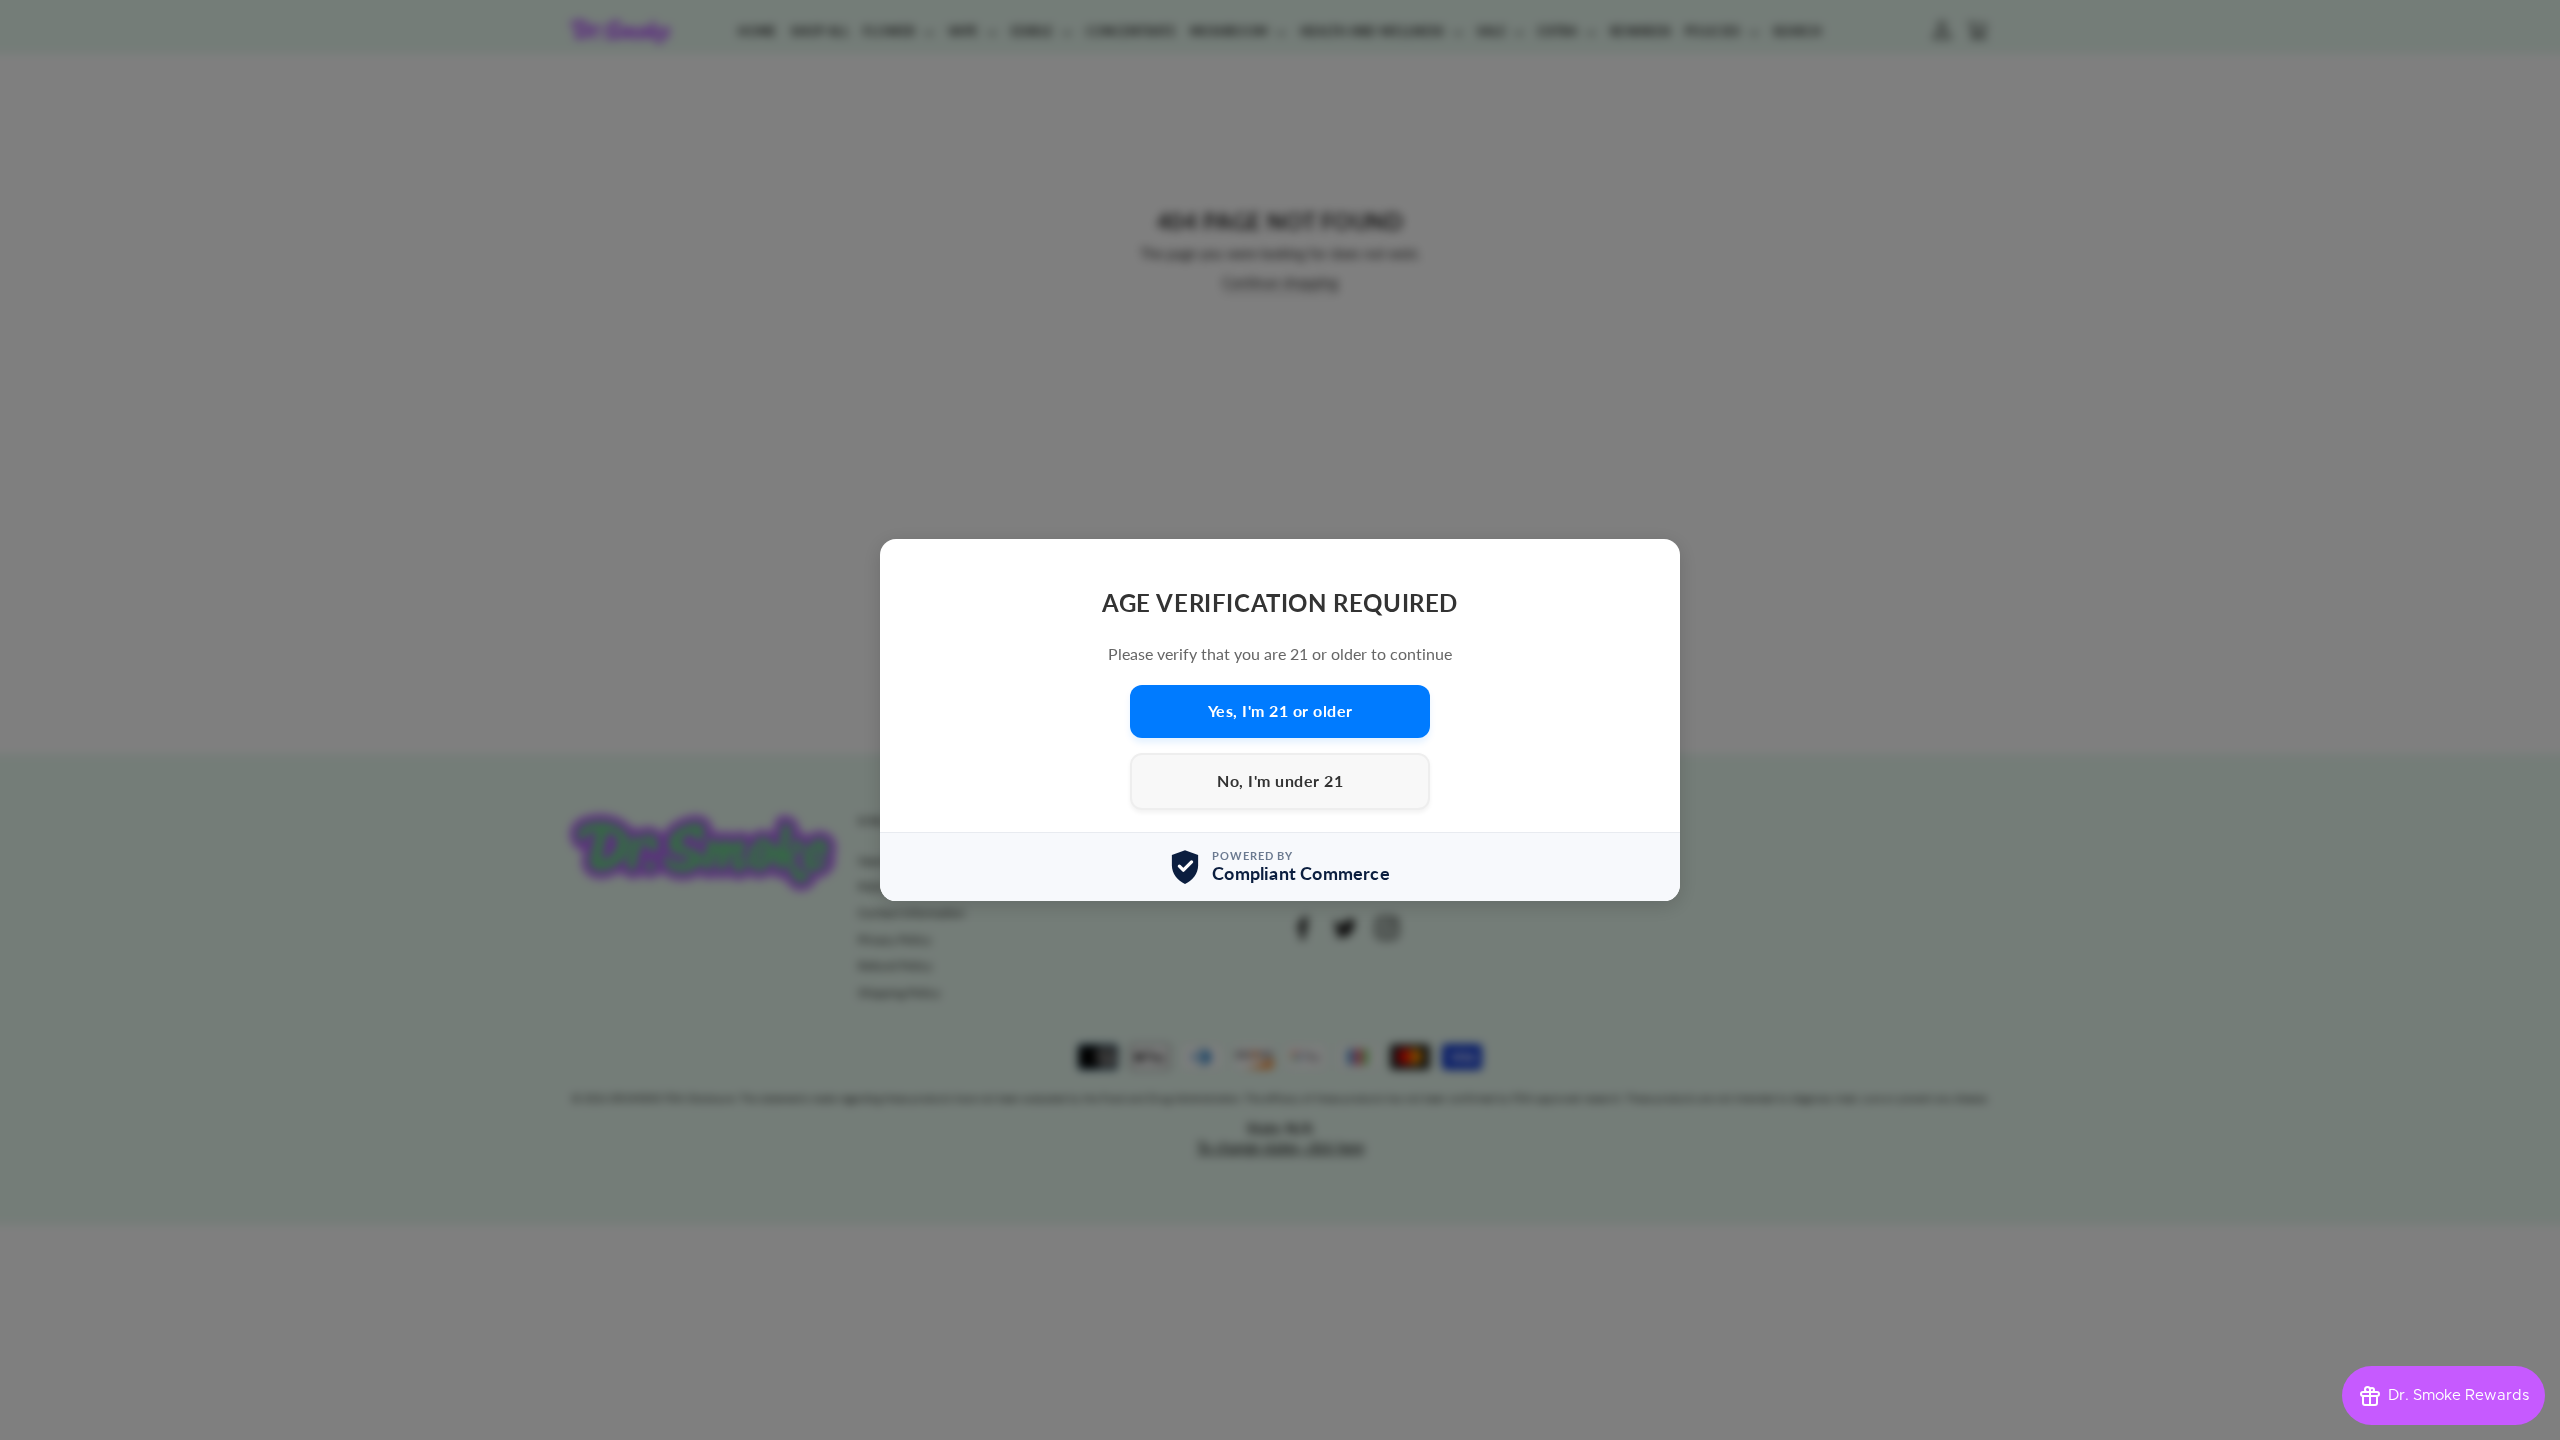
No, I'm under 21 (1280, 780)
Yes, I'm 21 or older (1280, 710)
